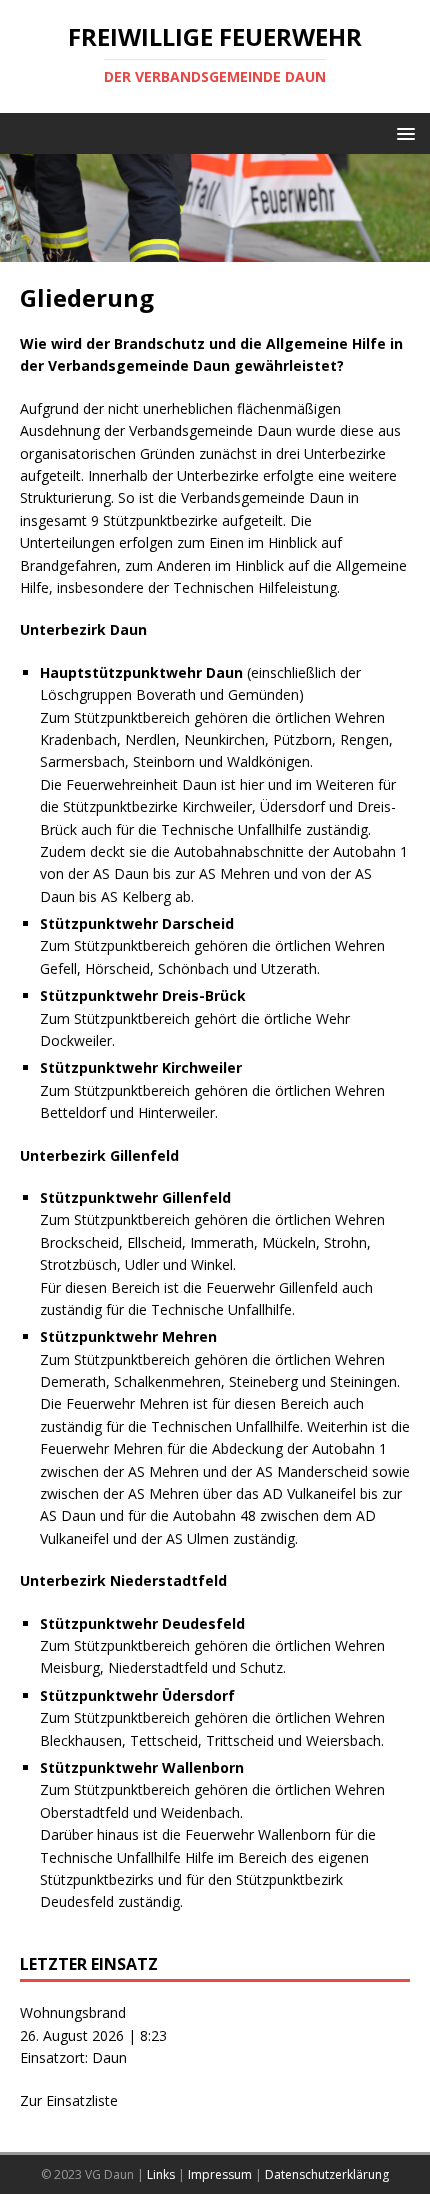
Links (161, 2174)
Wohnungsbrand (73, 2012)
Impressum (220, 2174)
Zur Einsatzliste (69, 2100)
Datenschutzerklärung (327, 2174)
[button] (402, 132)
